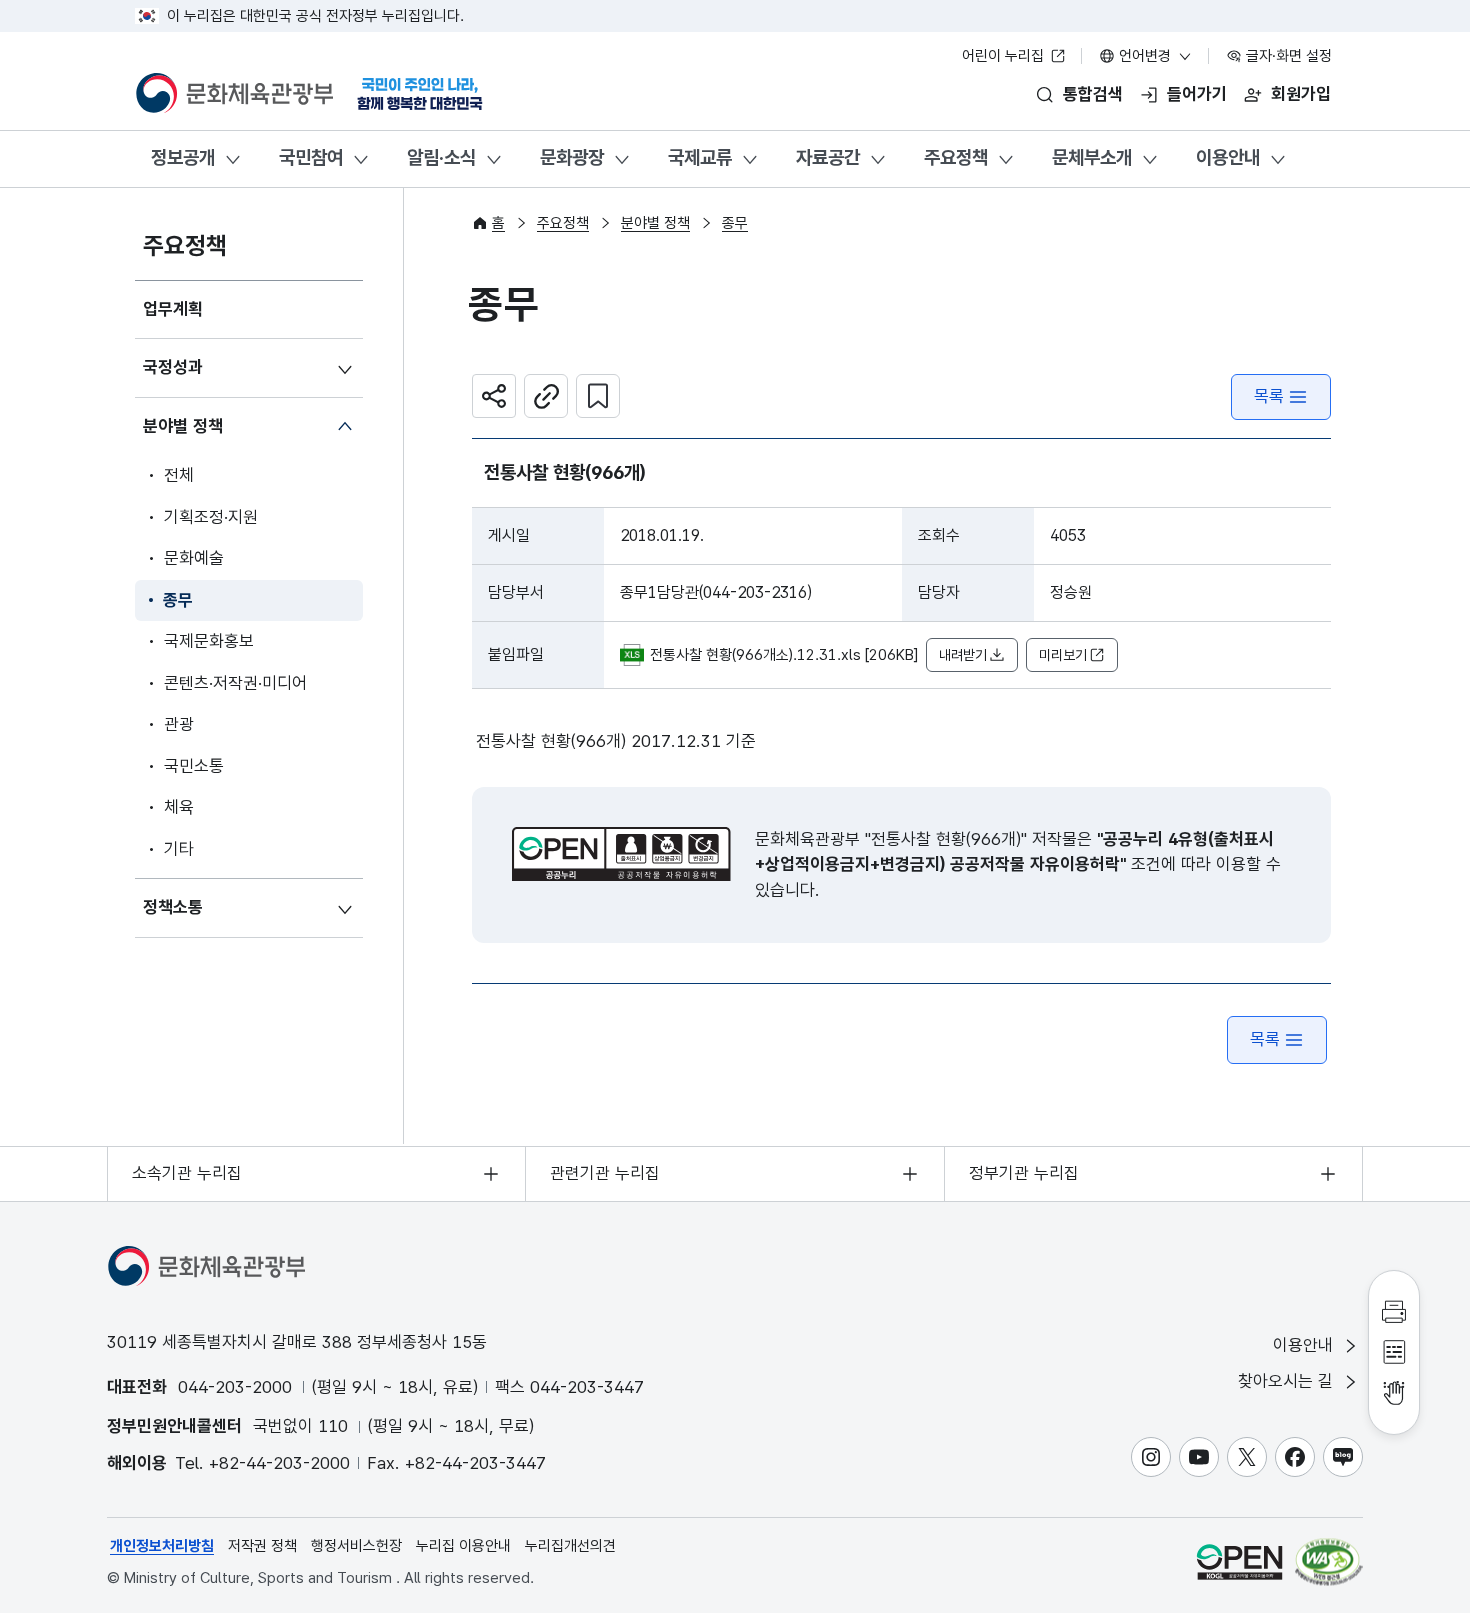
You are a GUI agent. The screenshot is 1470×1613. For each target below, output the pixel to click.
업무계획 (173, 309)
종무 (178, 600)
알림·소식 (441, 157)
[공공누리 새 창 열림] (621, 854)
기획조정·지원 (211, 517)
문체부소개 (1092, 157)
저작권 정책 (262, 1546)
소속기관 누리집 (187, 1173)
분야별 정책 (183, 426)
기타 (179, 849)
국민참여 (311, 157)
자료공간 (828, 157)
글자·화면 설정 (1287, 56)
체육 (179, 807)
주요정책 (956, 157)
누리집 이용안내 (463, 1546)
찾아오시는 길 (1288, 1381)
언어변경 (1145, 56)
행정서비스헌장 (356, 1546)
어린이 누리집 (1005, 56)
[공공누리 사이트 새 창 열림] (1239, 1561)
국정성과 (173, 367)
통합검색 (1093, 94)
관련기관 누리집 (605, 1173)
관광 (179, 724)
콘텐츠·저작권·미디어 (235, 683)
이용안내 (1228, 157)
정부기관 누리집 (1024, 1173)
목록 (1269, 396)
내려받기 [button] (963, 655)
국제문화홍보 (209, 641)
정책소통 (173, 907)
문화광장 (572, 157)
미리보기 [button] (1063, 655)
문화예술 (194, 558)
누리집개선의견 (570, 1546)
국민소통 (194, 766)
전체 (179, 475)
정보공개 (183, 157)
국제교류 (700, 157)
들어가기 (1197, 94)
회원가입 (1301, 94)
